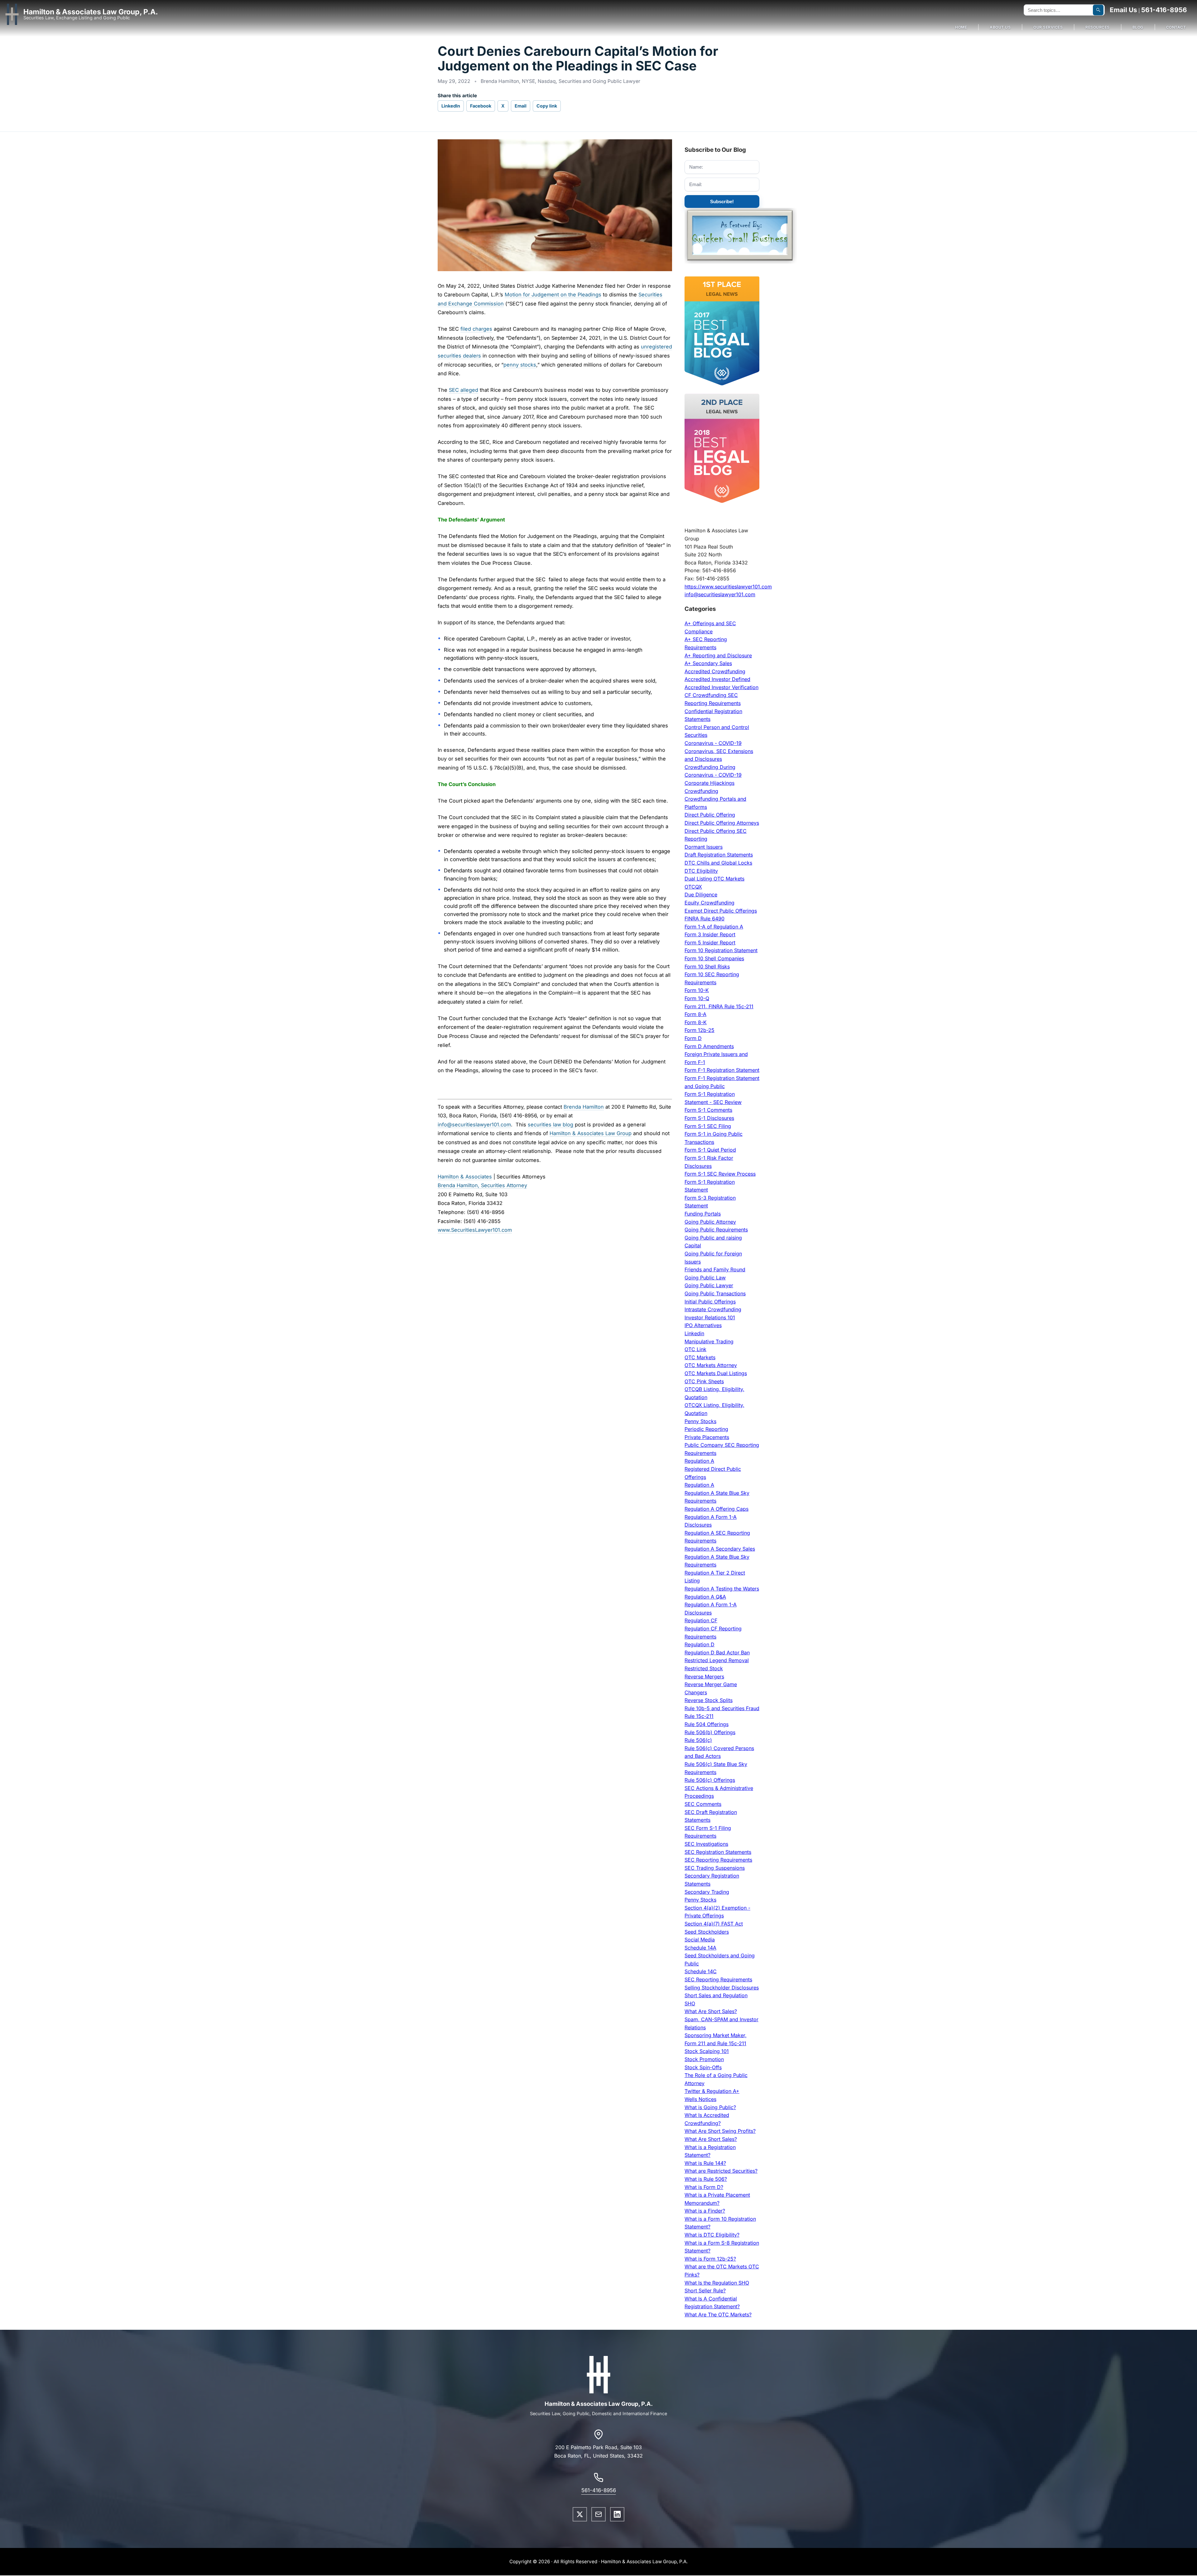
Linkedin (694, 1333)
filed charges (476, 329)
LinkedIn (451, 106)
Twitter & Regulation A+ (712, 2091)
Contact (1176, 27)
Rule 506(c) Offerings (710, 1780)
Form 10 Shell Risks (707, 967)
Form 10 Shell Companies (714, 958)
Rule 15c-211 (699, 1716)
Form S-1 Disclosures (709, 1118)
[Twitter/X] (580, 2514)
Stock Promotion (704, 2059)
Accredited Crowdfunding (715, 671)
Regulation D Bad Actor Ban (717, 1653)
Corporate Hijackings (709, 783)
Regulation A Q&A (705, 1597)
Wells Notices (700, 2099)
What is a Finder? (705, 2211)
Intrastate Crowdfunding (713, 1309)
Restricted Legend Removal (717, 1660)
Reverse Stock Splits (709, 1700)
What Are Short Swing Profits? (720, 2131)
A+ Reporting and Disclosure (718, 655)
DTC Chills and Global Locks (718, 863)
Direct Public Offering (710, 815)
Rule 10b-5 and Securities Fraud (722, 1708)
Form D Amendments (709, 1046)
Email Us (1123, 10)
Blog (1138, 27)
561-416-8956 (1164, 10)
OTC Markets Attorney (711, 1365)
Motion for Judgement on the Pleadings (553, 295)
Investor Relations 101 (710, 1317)
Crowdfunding (701, 791)
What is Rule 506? (706, 2179)
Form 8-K (696, 1022)
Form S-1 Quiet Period (710, 1150)
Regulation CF (701, 1620)
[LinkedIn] (617, 2514)
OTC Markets (700, 1357)
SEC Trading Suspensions (715, 1868)
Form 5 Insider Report (710, 943)
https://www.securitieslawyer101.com (728, 587)
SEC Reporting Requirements (718, 1860)
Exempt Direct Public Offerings (721, 911)
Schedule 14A (700, 1948)
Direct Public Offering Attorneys (722, 823)
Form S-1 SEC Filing (708, 1126)
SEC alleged (464, 390)
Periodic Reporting (706, 1429)
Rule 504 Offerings (707, 1724)
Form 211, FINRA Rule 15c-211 (719, 1006)
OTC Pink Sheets (704, 1381)
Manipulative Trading (709, 1341)
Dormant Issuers (704, 847)
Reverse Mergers (704, 1677)
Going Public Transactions (715, 1293)
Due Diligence (701, 895)
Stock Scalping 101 (707, 2051)
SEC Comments (703, 1804)
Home (961, 27)
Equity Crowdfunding (709, 903)
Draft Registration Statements (719, 855)
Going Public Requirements (716, 1230)
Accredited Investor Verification (721, 687)
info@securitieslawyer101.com (720, 594)
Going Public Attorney (710, 1222)
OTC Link (695, 1349)
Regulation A (699, 1461)
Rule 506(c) (698, 1740)
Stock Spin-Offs (703, 2067)
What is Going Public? (710, 2107)
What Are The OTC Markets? (718, 2315)
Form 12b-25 (699, 1030)
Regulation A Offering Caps (716, 1509)
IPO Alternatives (703, 1325)
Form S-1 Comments (708, 1110)
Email (521, 106)
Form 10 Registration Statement (721, 950)
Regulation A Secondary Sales (720, 1549)
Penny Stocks (700, 1421)
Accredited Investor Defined (717, 679)
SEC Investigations (706, 1844)
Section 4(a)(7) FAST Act (714, 1924)
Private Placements (707, 1437)
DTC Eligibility (701, 871)
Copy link (547, 106)
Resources (1098, 27)
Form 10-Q (697, 998)
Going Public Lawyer (709, 1285)
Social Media (700, 1940)
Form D (693, 1038)
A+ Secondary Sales (708, 663)
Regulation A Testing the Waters (722, 1589)
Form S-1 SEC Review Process (720, 1174)
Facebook (481, 106)
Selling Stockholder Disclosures (722, 1988)
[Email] (598, 2514)
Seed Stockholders (707, 1932)
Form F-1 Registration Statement (722, 1070)
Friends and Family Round (715, 1269)
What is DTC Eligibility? (712, 2235)
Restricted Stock (704, 1668)
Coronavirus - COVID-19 (713, 743)
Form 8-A (695, 1014)
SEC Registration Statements (718, 1852)
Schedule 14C (701, 1971)
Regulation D (699, 1644)
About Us (1000, 27)
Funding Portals (703, 1214)
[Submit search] (1098, 10)
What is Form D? (704, 2187)
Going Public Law (705, 1278)
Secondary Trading (707, 1892)
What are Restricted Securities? (721, 2171)
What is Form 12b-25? (710, 2259)
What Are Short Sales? (711, 2011)
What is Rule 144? (705, 2163)
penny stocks (520, 365)
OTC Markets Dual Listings (716, 1373)
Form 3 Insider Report (710, 934)
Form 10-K (697, 990)
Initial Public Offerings (710, 1302)
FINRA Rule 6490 (704, 919)
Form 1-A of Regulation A (714, 927)
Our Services (1048, 27)
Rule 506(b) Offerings (710, 1732)
